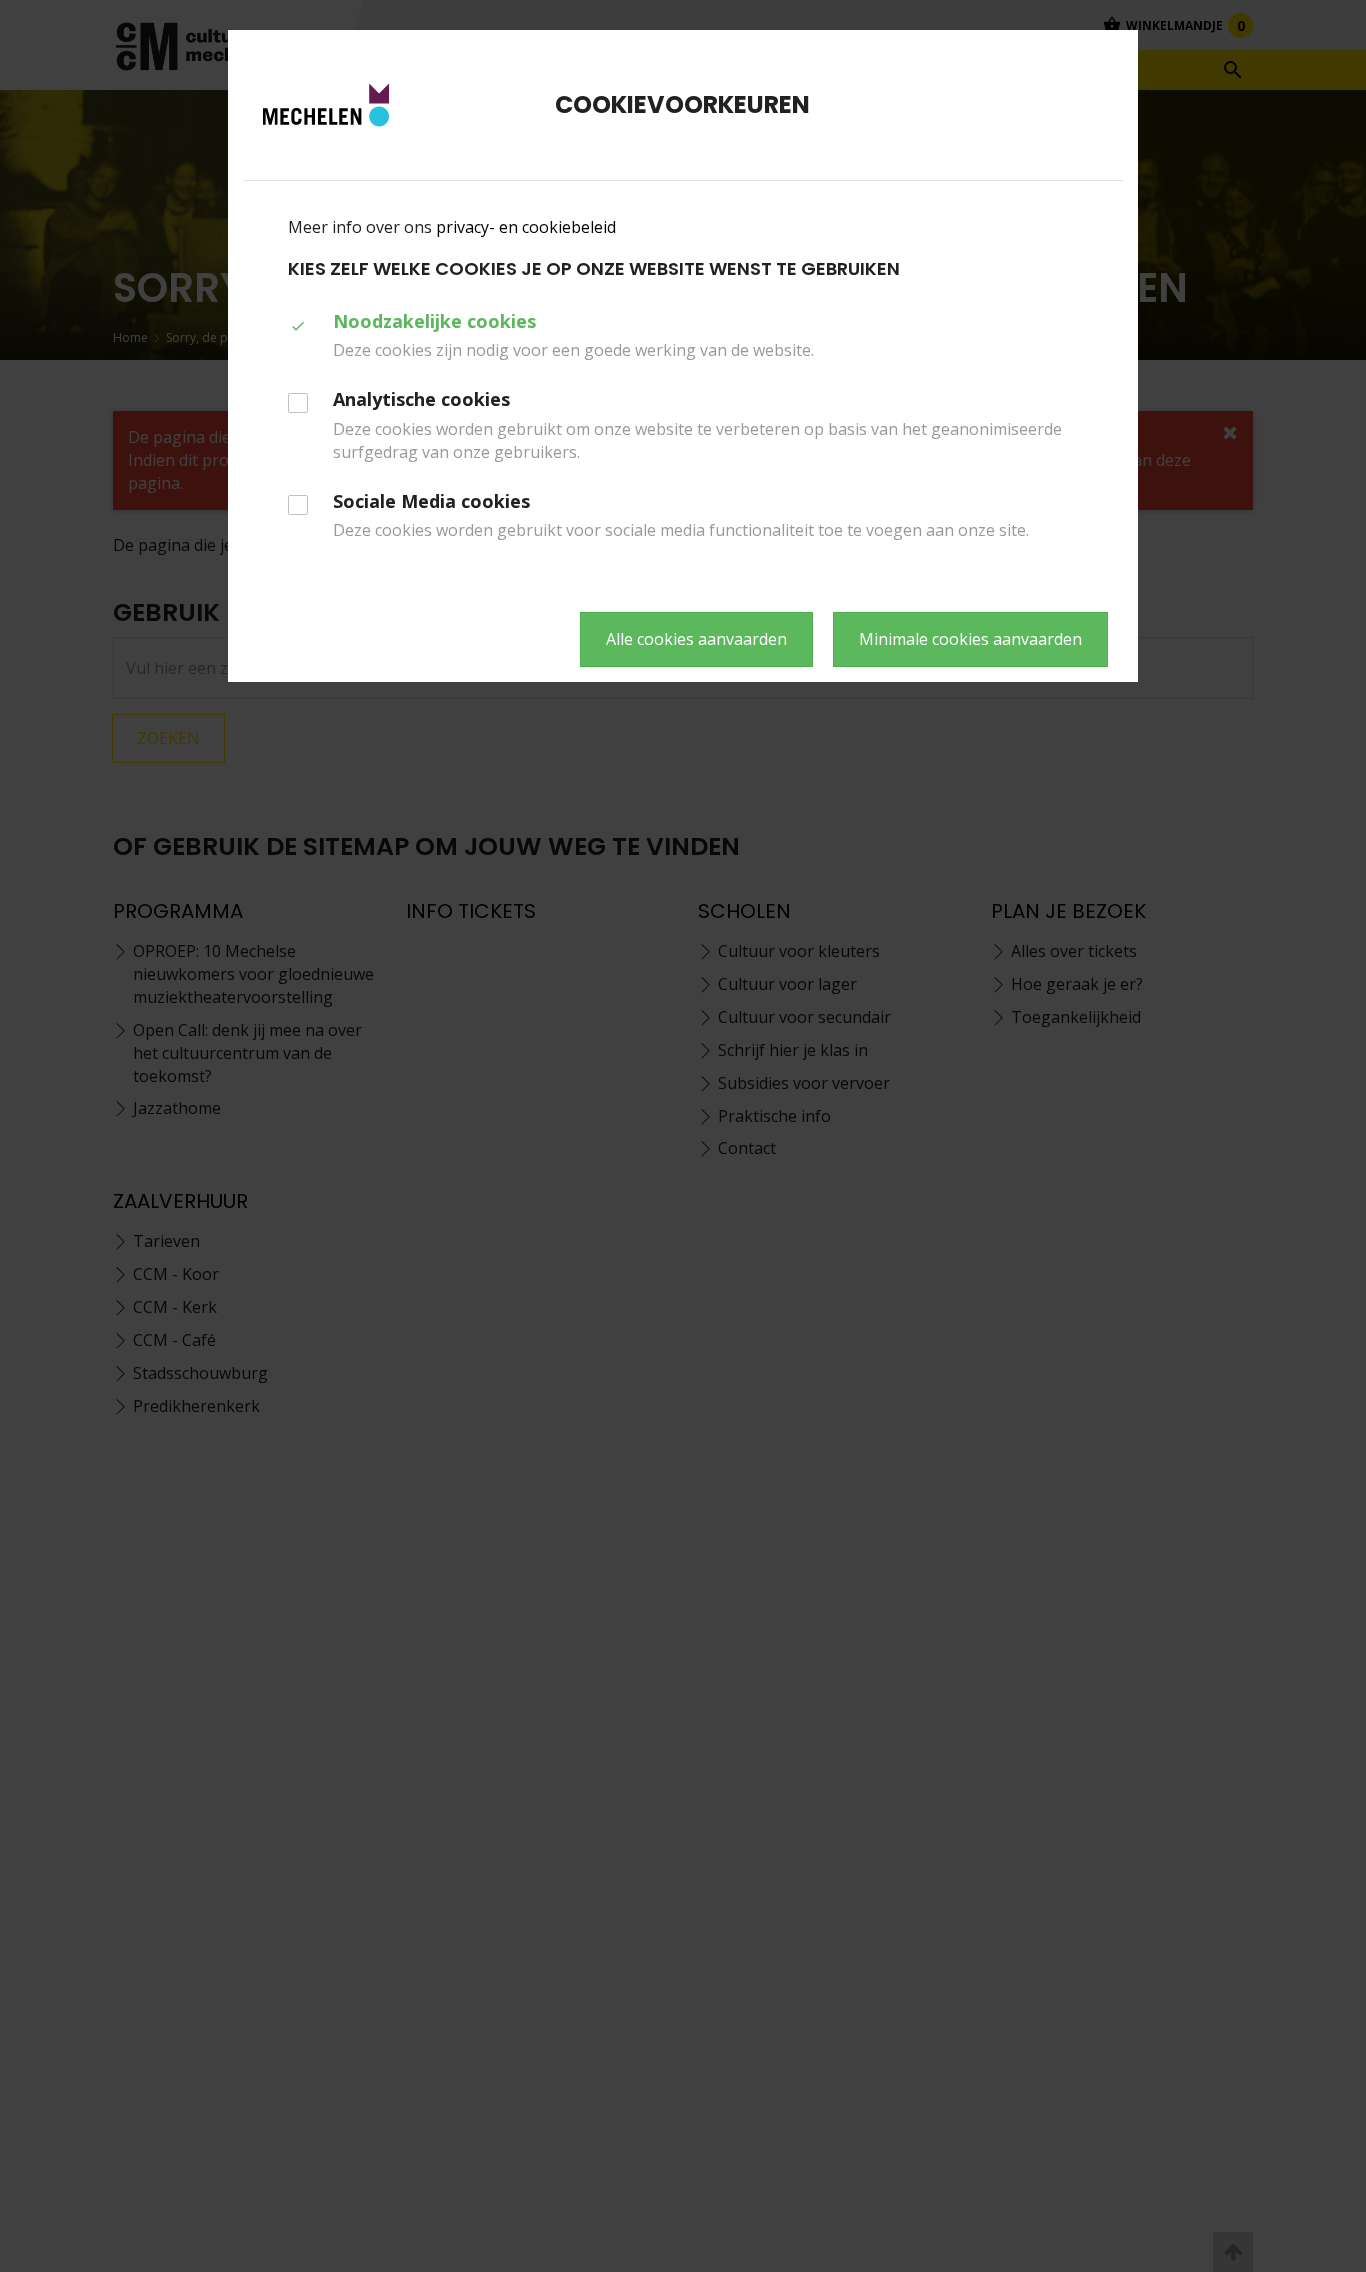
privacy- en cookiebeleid (526, 227)
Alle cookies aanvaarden (696, 639)
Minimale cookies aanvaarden (970, 639)
